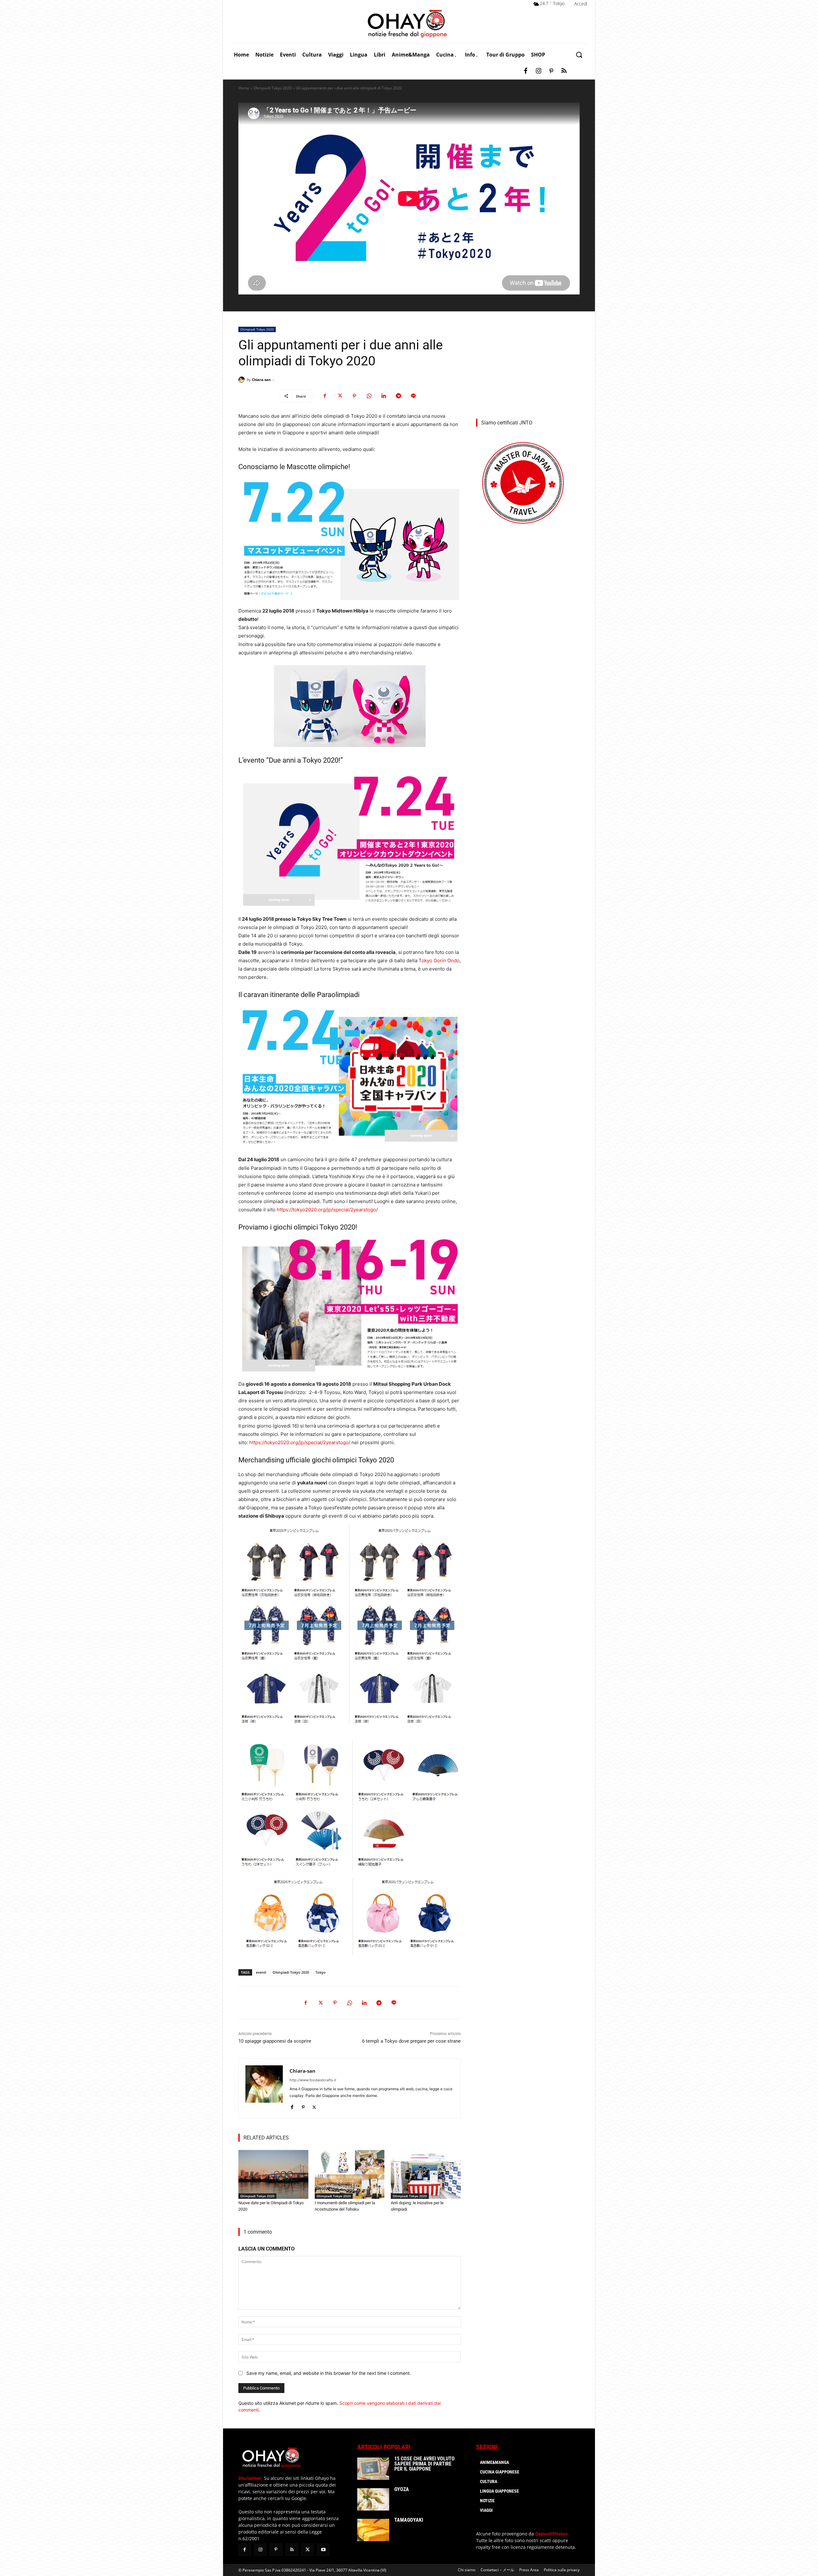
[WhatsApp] (369, 396)
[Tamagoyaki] (373, 2530)
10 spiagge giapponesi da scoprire (275, 2041)
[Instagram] (538, 71)
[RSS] (564, 71)
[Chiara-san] (243, 380)
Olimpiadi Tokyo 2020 (273, 88)
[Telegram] (398, 396)
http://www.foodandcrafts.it (313, 2080)
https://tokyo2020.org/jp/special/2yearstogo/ (327, 1210)
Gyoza (402, 2489)
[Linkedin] (384, 396)
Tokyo (320, 1972)
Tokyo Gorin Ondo (439, 960)
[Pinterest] (551, 71)
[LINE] (413, 396)
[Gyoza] (373, 2499)
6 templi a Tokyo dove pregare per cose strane (411, 2041)
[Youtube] (323, 2550)
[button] (579, 55)
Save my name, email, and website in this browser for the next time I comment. (329, 2373)
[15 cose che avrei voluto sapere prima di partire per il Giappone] (373, 2469)
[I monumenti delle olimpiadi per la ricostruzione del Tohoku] (350, 2174)
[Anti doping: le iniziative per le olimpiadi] (426, 2174)
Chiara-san (261, 380)
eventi (261, 1972)
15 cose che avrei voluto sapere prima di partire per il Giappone (424, 2464)
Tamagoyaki (409, 2520)
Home (244, 88)
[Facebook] (526, 71)
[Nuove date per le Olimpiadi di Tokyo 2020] (273, 2174)
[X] (340, 396)
